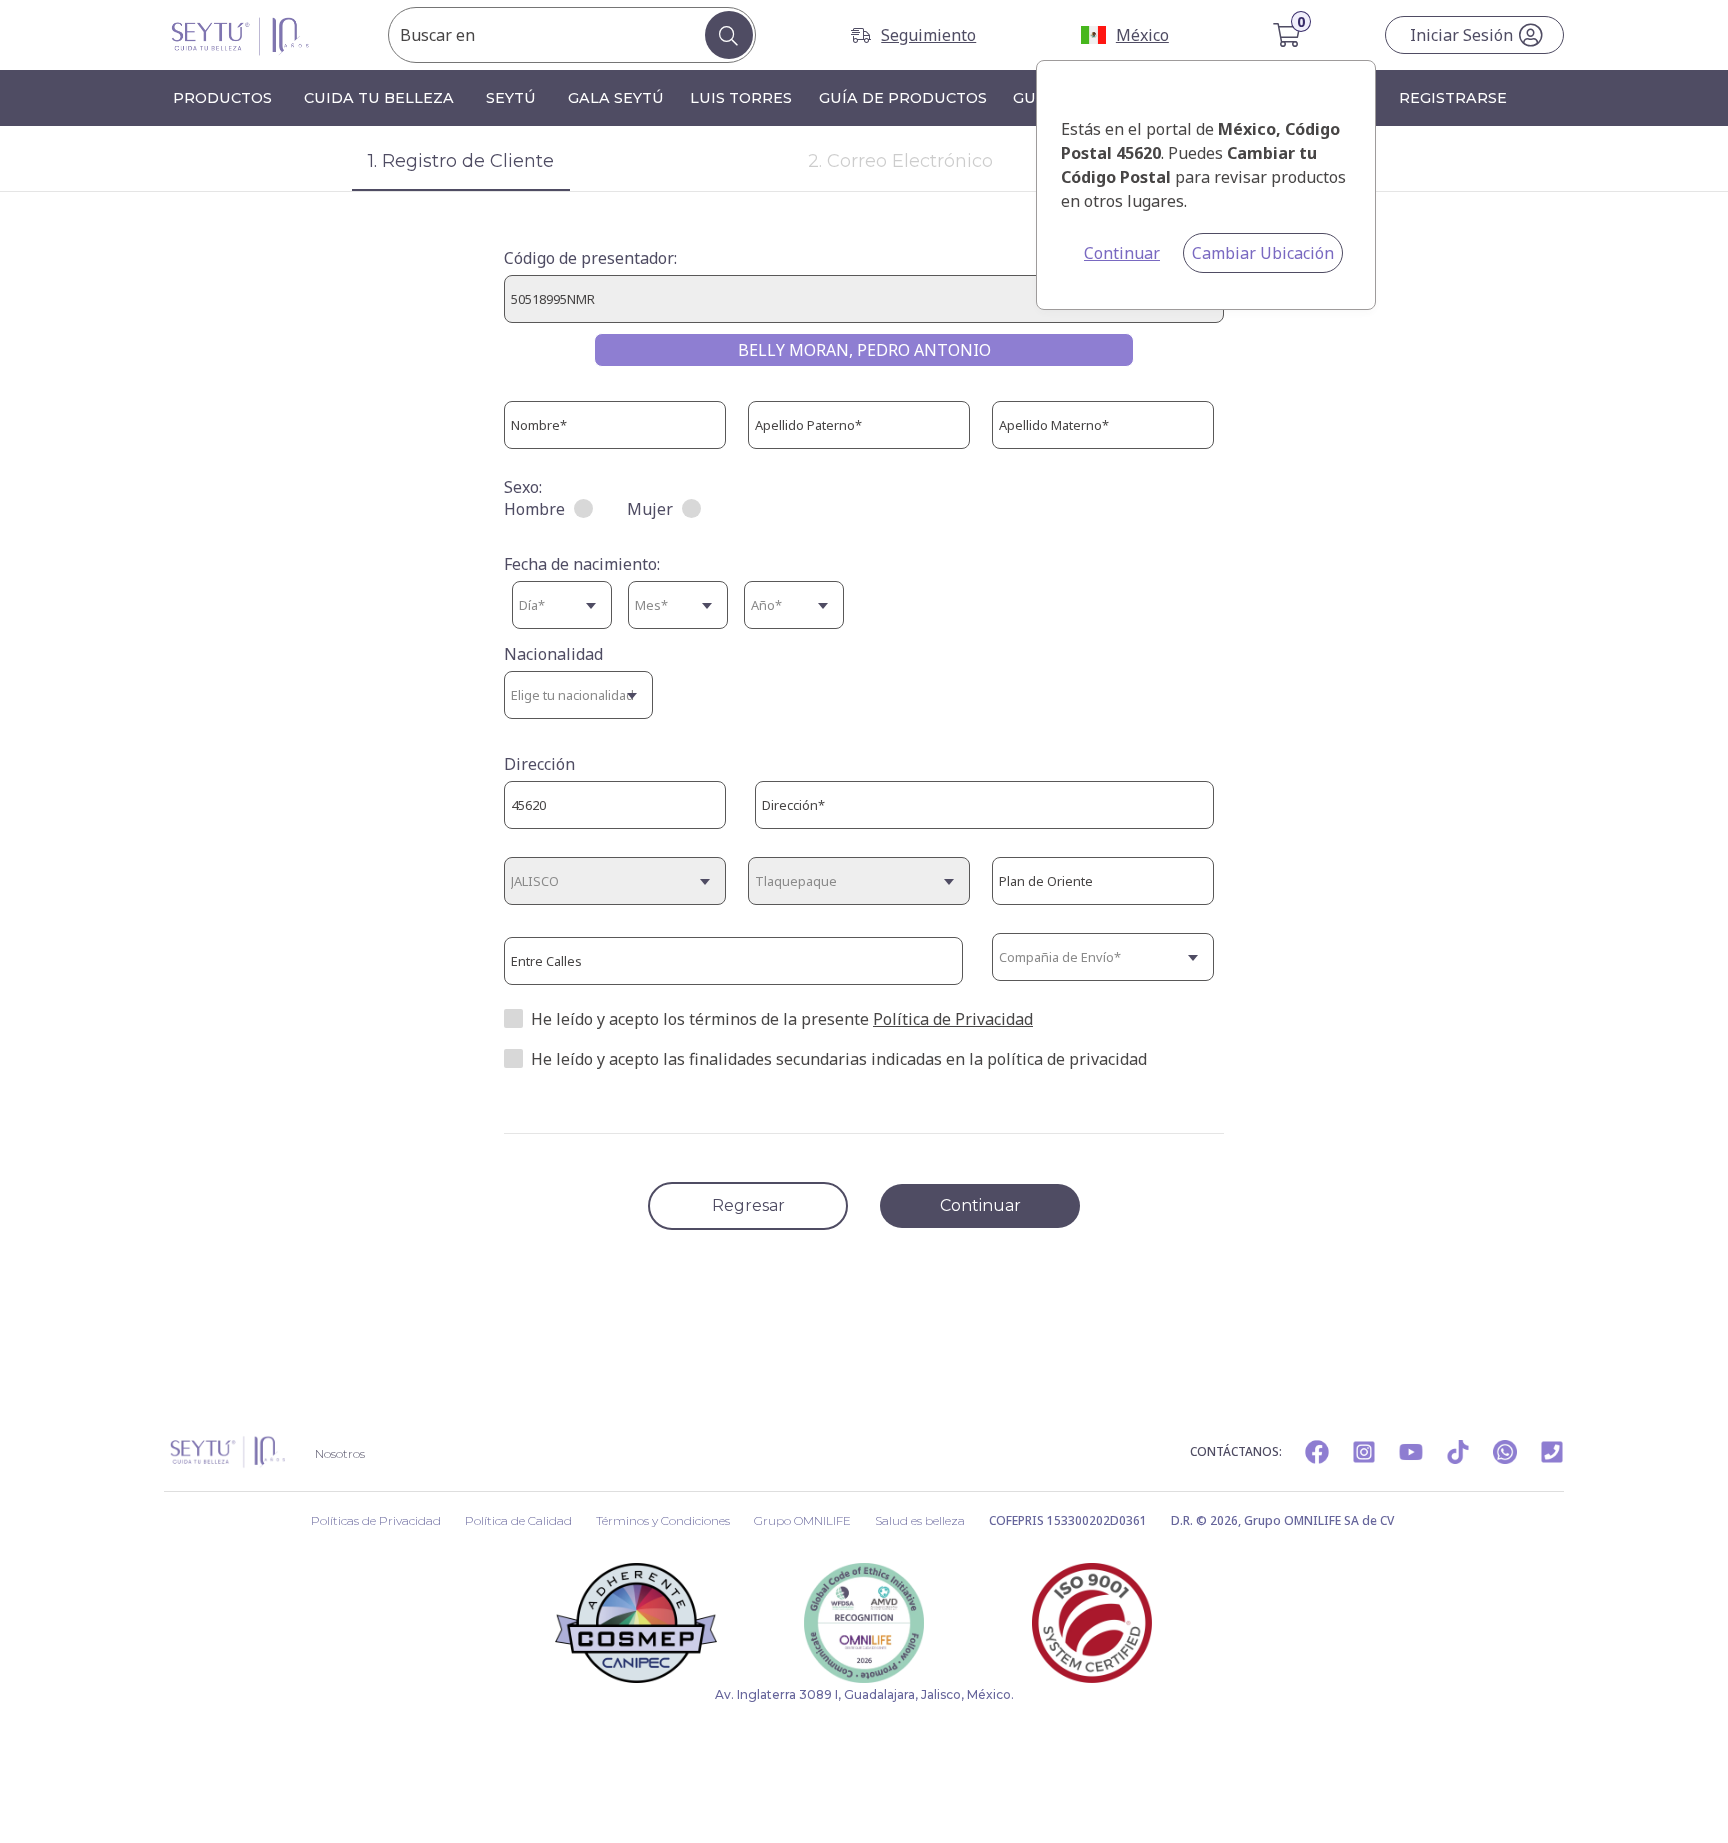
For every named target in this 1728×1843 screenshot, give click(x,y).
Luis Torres (741, 98)
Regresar (748, 1205)
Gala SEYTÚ (616, 98)
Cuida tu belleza (379, 98)
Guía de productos (903, 98)
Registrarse (1453, 98)
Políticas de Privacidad (376, 1520)
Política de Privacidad (953, 1019)
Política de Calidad (518, 1520)
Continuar (1122, 253)
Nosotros (340, 1453)
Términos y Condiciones (663, 1520)
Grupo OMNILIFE (802, 1520)
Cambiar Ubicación (1263, 253)
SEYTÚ (511, 98)
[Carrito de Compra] (1288, 35)
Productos (222, 98)
